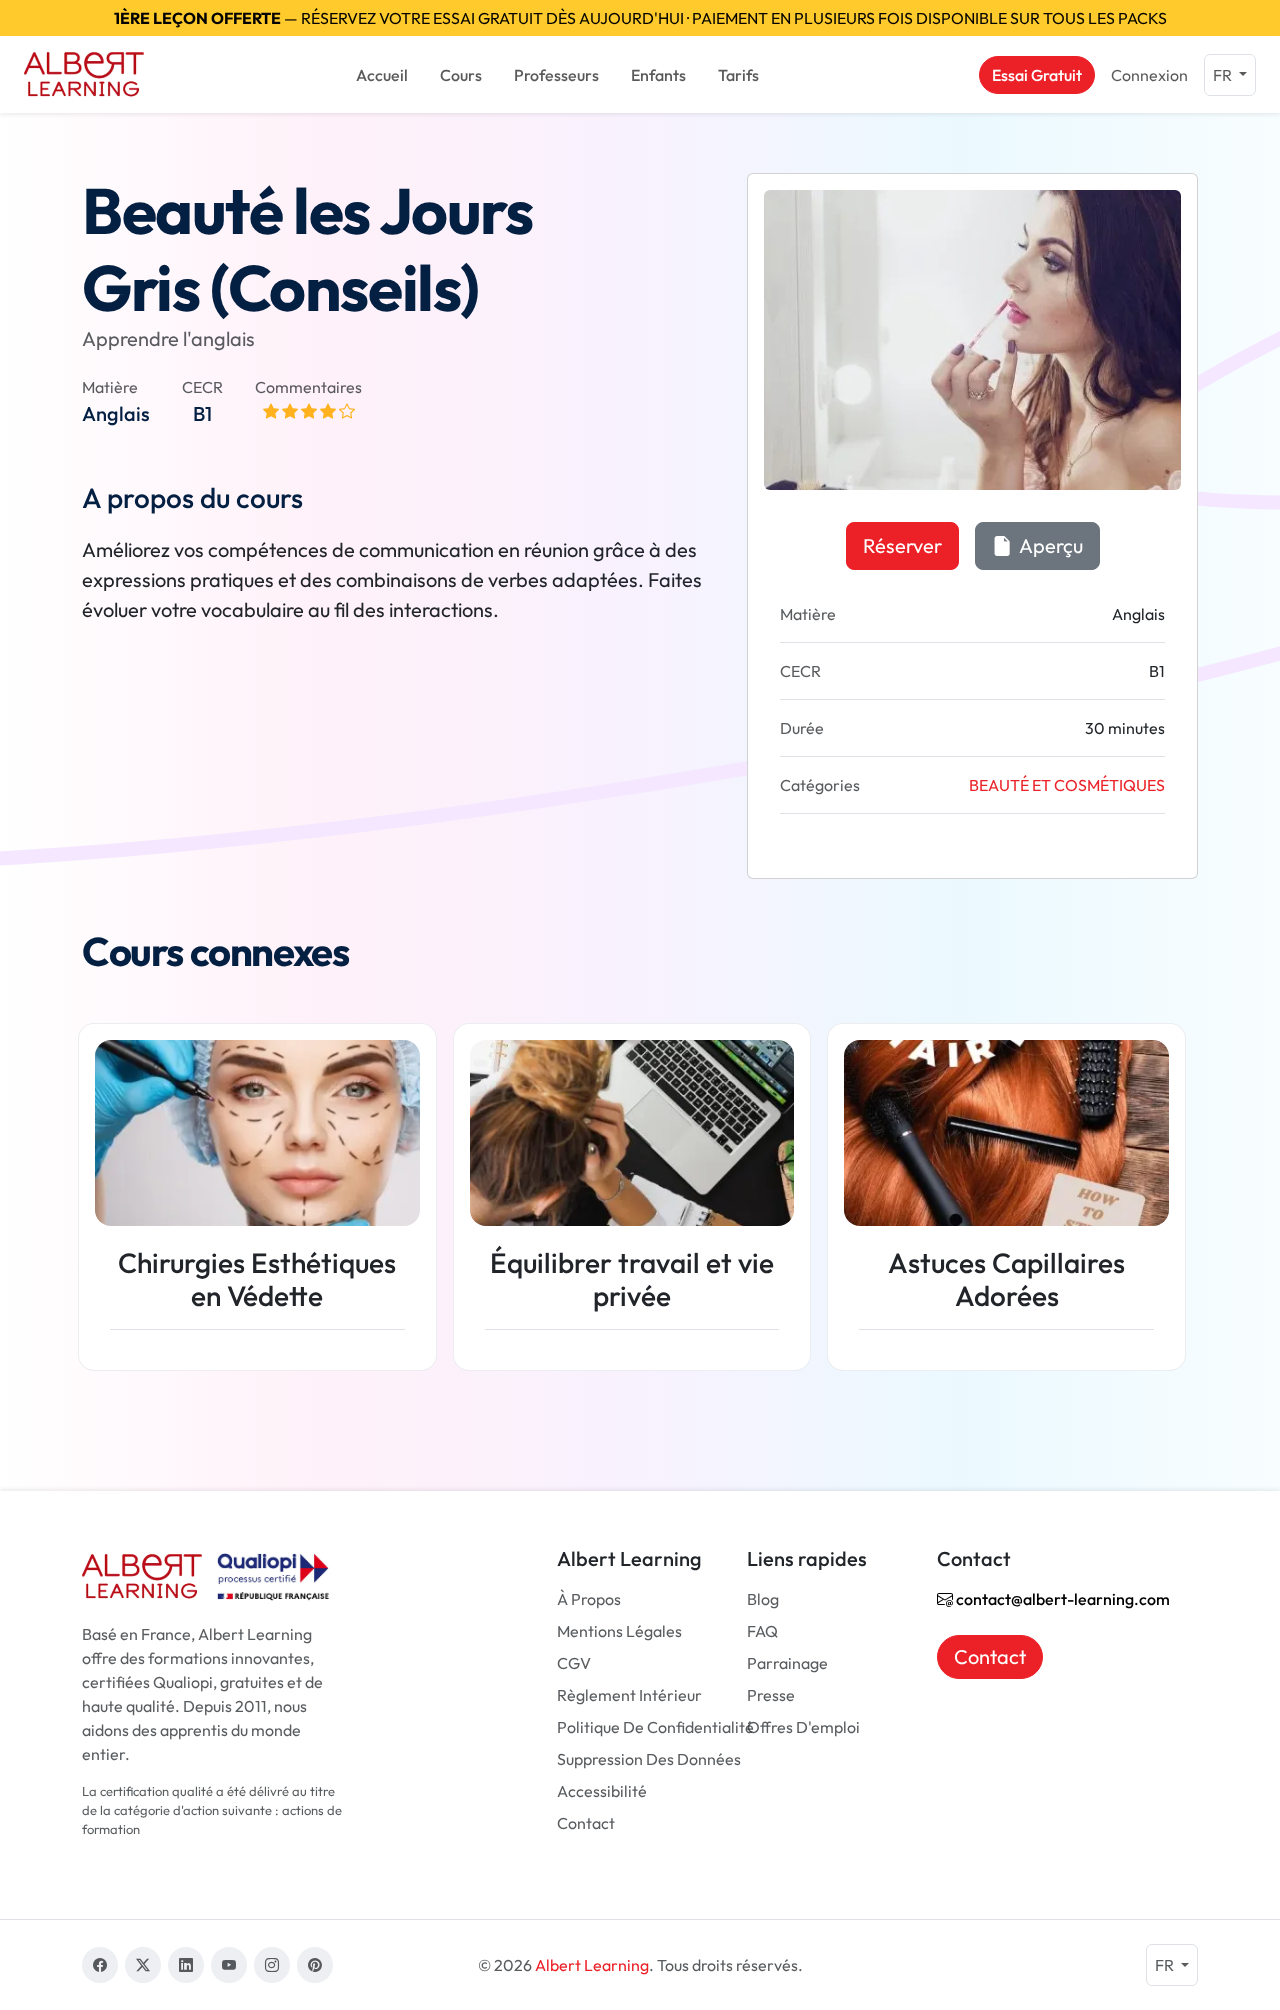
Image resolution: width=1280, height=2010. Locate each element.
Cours (461, 75)
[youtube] (229, 1965)
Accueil (382, 75)
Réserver (902, 545)
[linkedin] (186, 1965)
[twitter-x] (143, 1965)
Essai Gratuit (1037, 75)
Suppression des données (649, 1759)
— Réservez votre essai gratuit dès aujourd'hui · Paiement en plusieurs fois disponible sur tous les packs (640, 18)
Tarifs (738, 75)
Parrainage (787, 1663)
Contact (586, 1823)
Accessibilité (602, 1791)
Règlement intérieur (629, 1695)
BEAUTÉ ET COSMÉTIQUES (1067, 785)
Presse (771, 1695)
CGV (574, 1663)
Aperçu (1049, 545)
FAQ (762, 1631)
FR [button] (1224, 75)
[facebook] (100, 1965)
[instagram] (272, 1965)
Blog (763, 1599)
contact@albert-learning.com (1061, 1599)
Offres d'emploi (803, 1727)
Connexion (1149, 75)
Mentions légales (619, 1631)
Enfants (658, 75)
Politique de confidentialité (655, 1727)
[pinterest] (315, 1965)
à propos (589, 1599)
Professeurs (556, 75)
